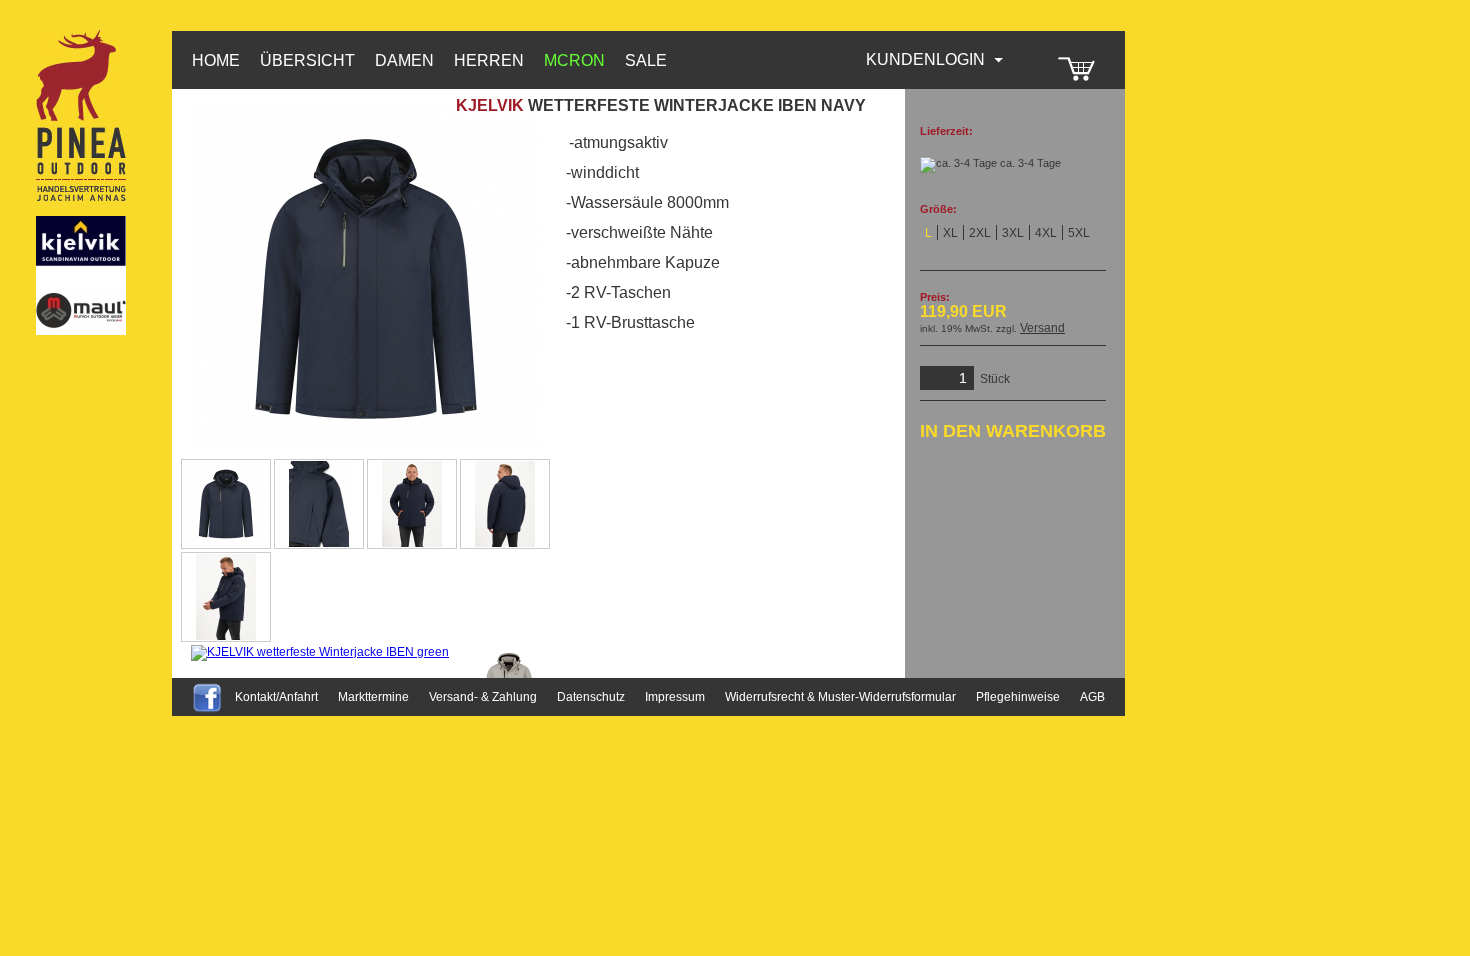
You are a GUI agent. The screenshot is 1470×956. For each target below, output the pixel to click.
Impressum (675, 697)
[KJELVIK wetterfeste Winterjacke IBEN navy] (226, 504)
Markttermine (373, 697)
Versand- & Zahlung (483, 697)
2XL (980, 233)
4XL (1046, 233)
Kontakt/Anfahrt (276, 697)
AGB (1092, 697)
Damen (404, 60)
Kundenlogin (935, 59)
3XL (1013, 233)
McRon (574, 60)
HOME (216, 60)
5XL (1079, 233)
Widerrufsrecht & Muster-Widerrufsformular (840, 697)
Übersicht (307, 60)
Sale (646, 60)
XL (950, 233)
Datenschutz (591, 697)
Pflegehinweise (1018, 697)
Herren (489, 60)
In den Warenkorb (1013, 431)
